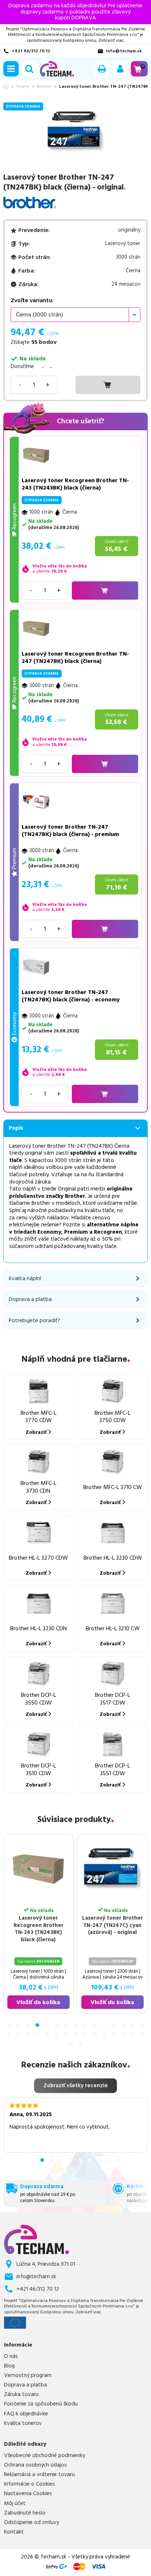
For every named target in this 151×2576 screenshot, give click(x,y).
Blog (9, 2366)
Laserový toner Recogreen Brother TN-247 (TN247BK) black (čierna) (75, 657)
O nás (11, 2356)
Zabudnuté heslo (25, 2513)
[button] (11, 69)
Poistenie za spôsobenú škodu (41, 2404)
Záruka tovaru (21, 2395)
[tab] (9, 2025)
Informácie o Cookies (30, 2484)
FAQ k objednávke (26, 2414)
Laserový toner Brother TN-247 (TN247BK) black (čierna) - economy (71, 996)
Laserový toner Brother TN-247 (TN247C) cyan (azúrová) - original (113, 1926)
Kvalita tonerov (23, 2423)
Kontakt (14, 2532)
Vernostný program (28, 2376)
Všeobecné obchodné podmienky (45, 2456)
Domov (6, 86)
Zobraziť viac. (111, 40)
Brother (44, 87)
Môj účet (15, 2504)
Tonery (23, 87)
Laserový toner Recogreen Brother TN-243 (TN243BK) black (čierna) (75, 484)
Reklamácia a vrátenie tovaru (39, 2475)
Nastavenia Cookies (28, 2494)
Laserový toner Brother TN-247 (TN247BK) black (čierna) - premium (70, 830)
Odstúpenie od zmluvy (32, 2523)
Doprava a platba (25, 2385)
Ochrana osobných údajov (36, 2465)
